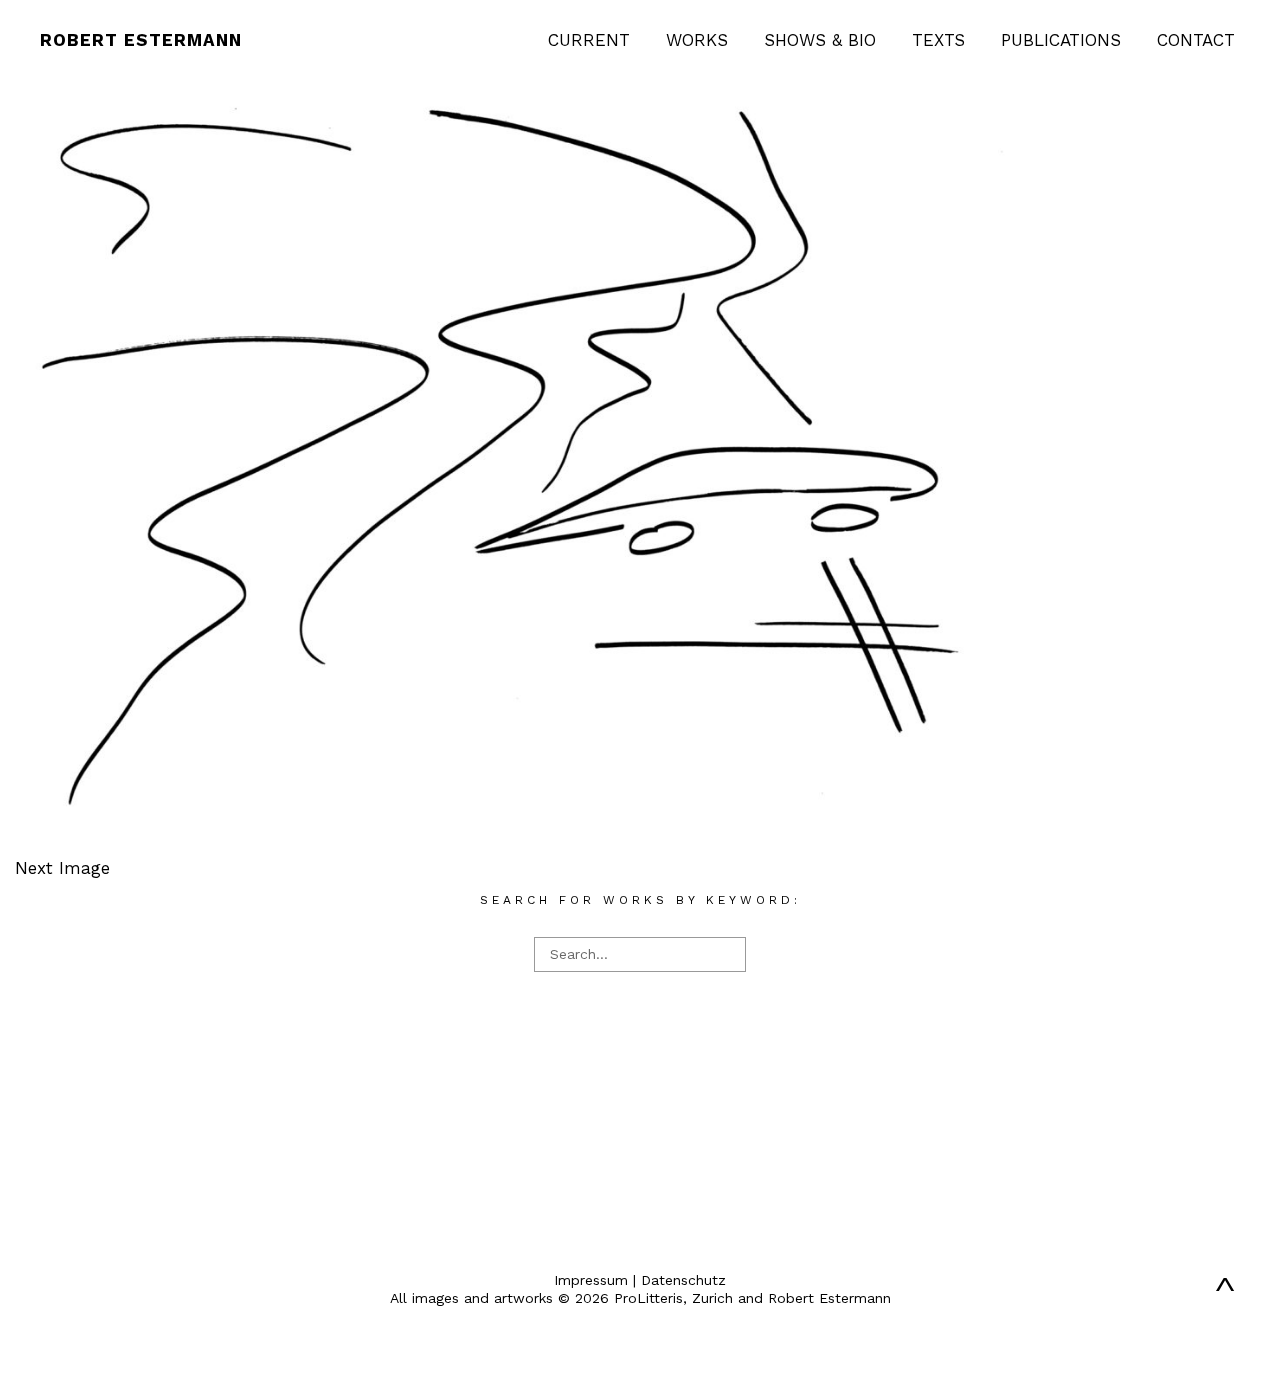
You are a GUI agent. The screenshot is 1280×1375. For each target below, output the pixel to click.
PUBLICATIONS (1061, 40)
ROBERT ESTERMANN (141, 40)
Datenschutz (683, 1280)
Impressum (591, 1280)
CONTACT (1196, 40)
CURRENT (589, 40)
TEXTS (938, 40)
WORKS (697, 40)
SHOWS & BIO (820, 40)
